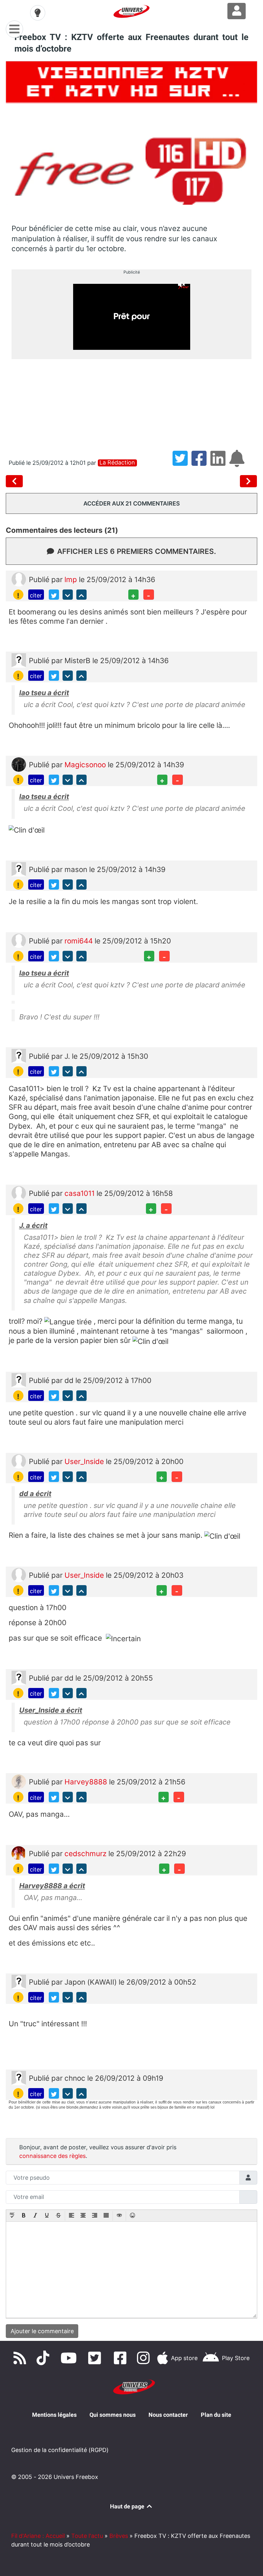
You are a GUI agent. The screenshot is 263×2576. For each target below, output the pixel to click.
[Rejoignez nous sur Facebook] (122, 2358)
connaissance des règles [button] (52, 2156)
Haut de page (128, 2506)
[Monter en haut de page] (81, 595)
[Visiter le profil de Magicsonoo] (19, 764)
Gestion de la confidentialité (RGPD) (60, 2450)
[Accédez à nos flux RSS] (21, 2358)
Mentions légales (54, 2415)
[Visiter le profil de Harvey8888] (19, 1781)
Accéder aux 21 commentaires (132, 503)
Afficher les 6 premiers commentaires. (137, 551)
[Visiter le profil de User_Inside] (19, 1461)
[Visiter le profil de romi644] (19, 940)
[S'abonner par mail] (238, 463)
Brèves (119, 2536)
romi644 (80, 941)
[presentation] (12, 2216)
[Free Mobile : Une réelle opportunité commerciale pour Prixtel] (249, 481)
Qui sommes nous (113, 2415)
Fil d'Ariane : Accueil (38, 2536)
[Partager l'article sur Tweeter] (182, 463)
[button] (12, 2216)
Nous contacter (168, 2415)
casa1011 (81, 1193)
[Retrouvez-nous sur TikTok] (44, 2358)
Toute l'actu (87, 2536)
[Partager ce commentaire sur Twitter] (54, 595)
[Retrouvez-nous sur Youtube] (70, 2358)
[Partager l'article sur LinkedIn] (220, 463)
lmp (72, 579)
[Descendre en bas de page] (68, 595)
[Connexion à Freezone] (237, 11)
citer (36, 595)
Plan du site (216, 2415)
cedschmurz (86, 1853)
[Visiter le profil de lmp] (19, 579)
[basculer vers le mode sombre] (38, 13)
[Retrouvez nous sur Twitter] (96, 2358)
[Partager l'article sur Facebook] (201, 463)
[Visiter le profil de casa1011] (19, 1193)
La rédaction (117, 463)
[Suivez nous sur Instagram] (145, 2358)
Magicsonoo (86, 765)
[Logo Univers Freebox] (131, 11)
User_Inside (85, 1461)
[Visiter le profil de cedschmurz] (19, 1853)
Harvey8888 (87, 1782)
